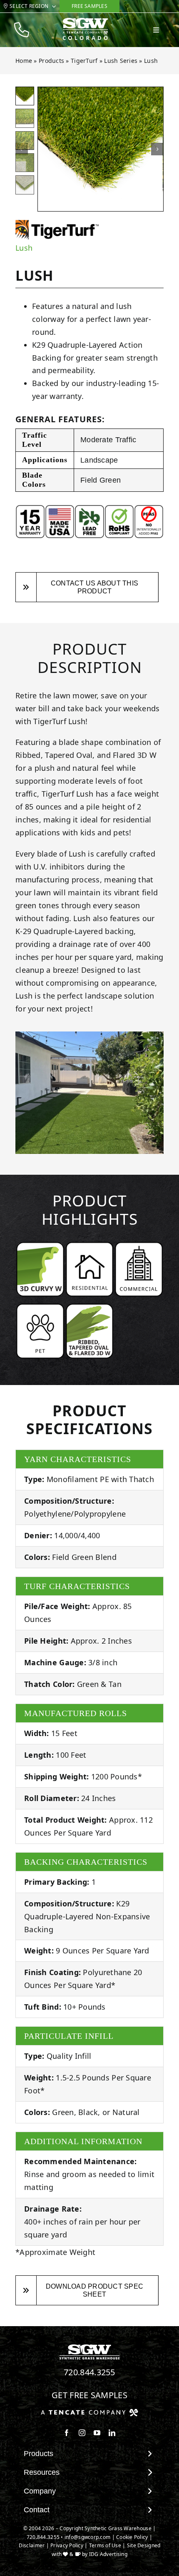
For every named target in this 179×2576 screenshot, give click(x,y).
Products (51, 61)
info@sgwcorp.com (87, 2537)
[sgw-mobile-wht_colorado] (85, 21)
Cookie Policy (132, 2537)
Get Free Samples (89, 2395)
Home (24, 61)
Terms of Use (105, 2545)
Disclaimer (32, 2545)
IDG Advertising (108, 2554)
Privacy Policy (67, 2545)
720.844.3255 (89, 2372)
